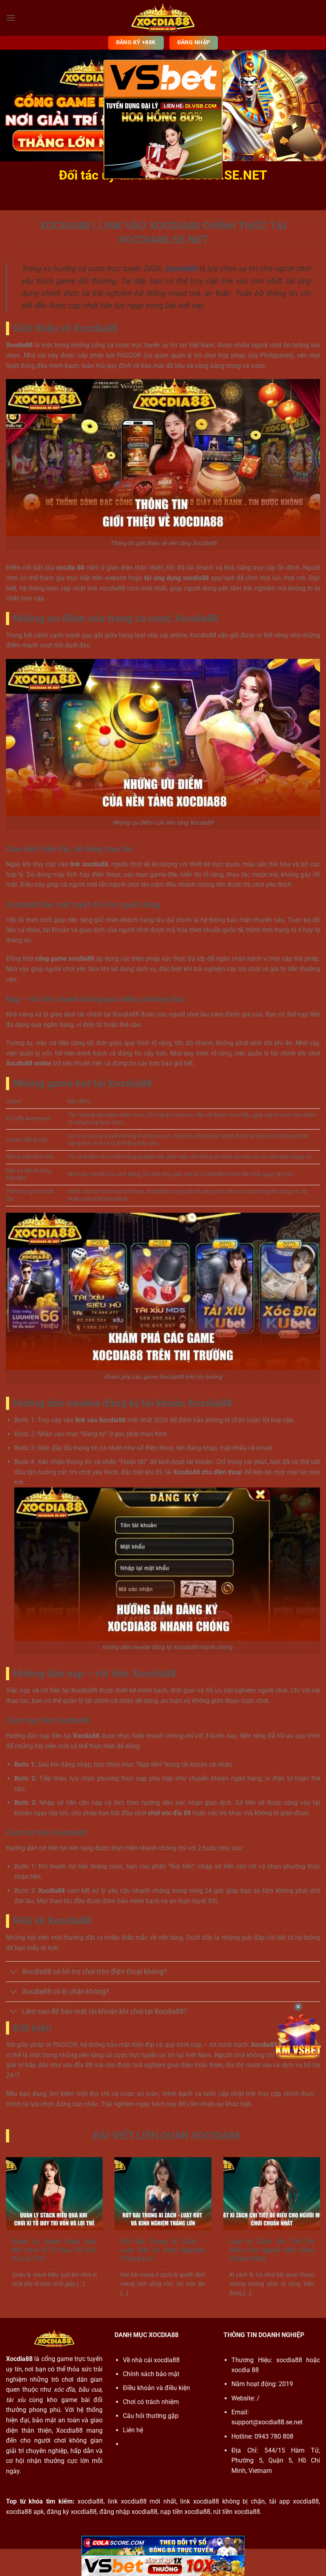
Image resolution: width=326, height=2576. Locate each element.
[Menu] (11, 18)
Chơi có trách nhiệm (151, 2402)
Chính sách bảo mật (151, 2374)
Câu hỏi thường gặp (151, 2416)
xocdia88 (289, 2360)
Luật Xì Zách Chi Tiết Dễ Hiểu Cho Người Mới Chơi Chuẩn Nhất (272, 2250)
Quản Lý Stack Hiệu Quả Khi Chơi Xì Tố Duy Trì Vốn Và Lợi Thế (54, 2250)
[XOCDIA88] (163, 18)
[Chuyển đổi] (14, 1972)
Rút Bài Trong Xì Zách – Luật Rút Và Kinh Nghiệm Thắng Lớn (163, 2250)
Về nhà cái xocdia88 (151, 2360)
